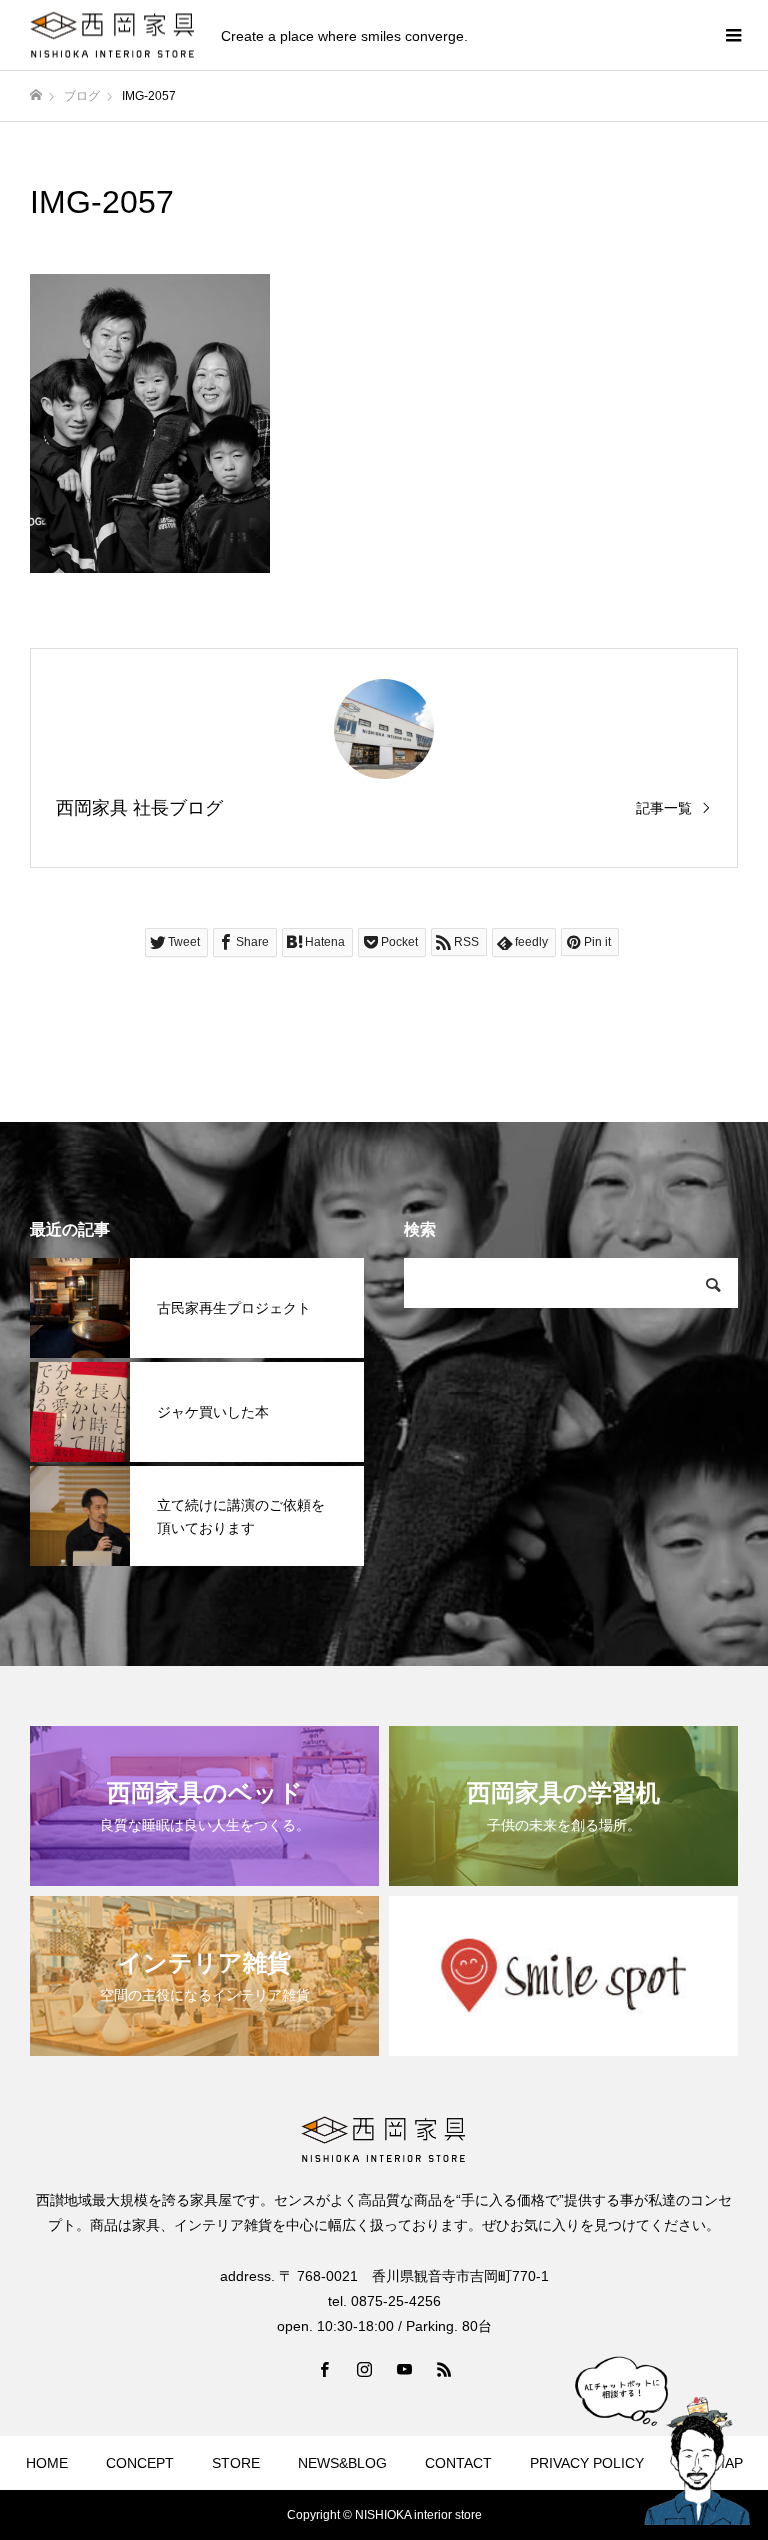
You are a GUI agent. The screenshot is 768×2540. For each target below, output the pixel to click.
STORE (236, 2463)
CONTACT (458, 2463)
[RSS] (444, 2369)
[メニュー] (733, 35)
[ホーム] (36, 95)
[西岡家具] (113, 35)
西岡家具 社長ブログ (139, 808)
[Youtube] (404, 2369)
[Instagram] (364, 2369)
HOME (47, 2463)
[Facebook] (324, 2369)
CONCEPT (140, 2463)
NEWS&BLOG (342, 2463)
